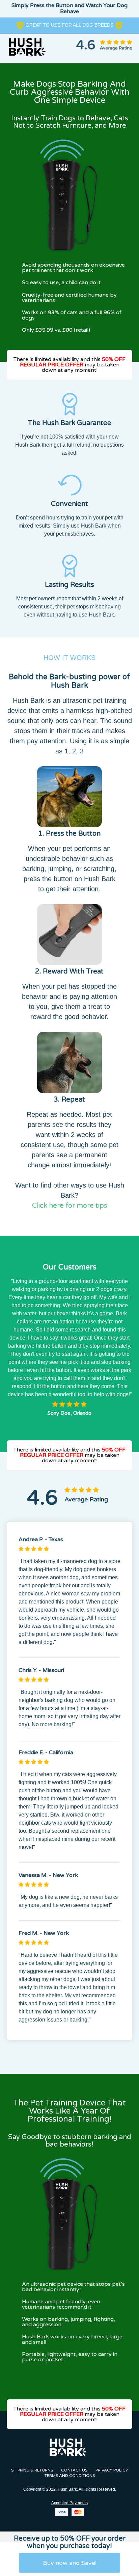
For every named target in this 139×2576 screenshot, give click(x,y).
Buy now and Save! (70, 2563)
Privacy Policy (112, 2470)
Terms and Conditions (70, 2476)
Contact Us (74, 2470)
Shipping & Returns (32, 2470)
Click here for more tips (70, 1206)
